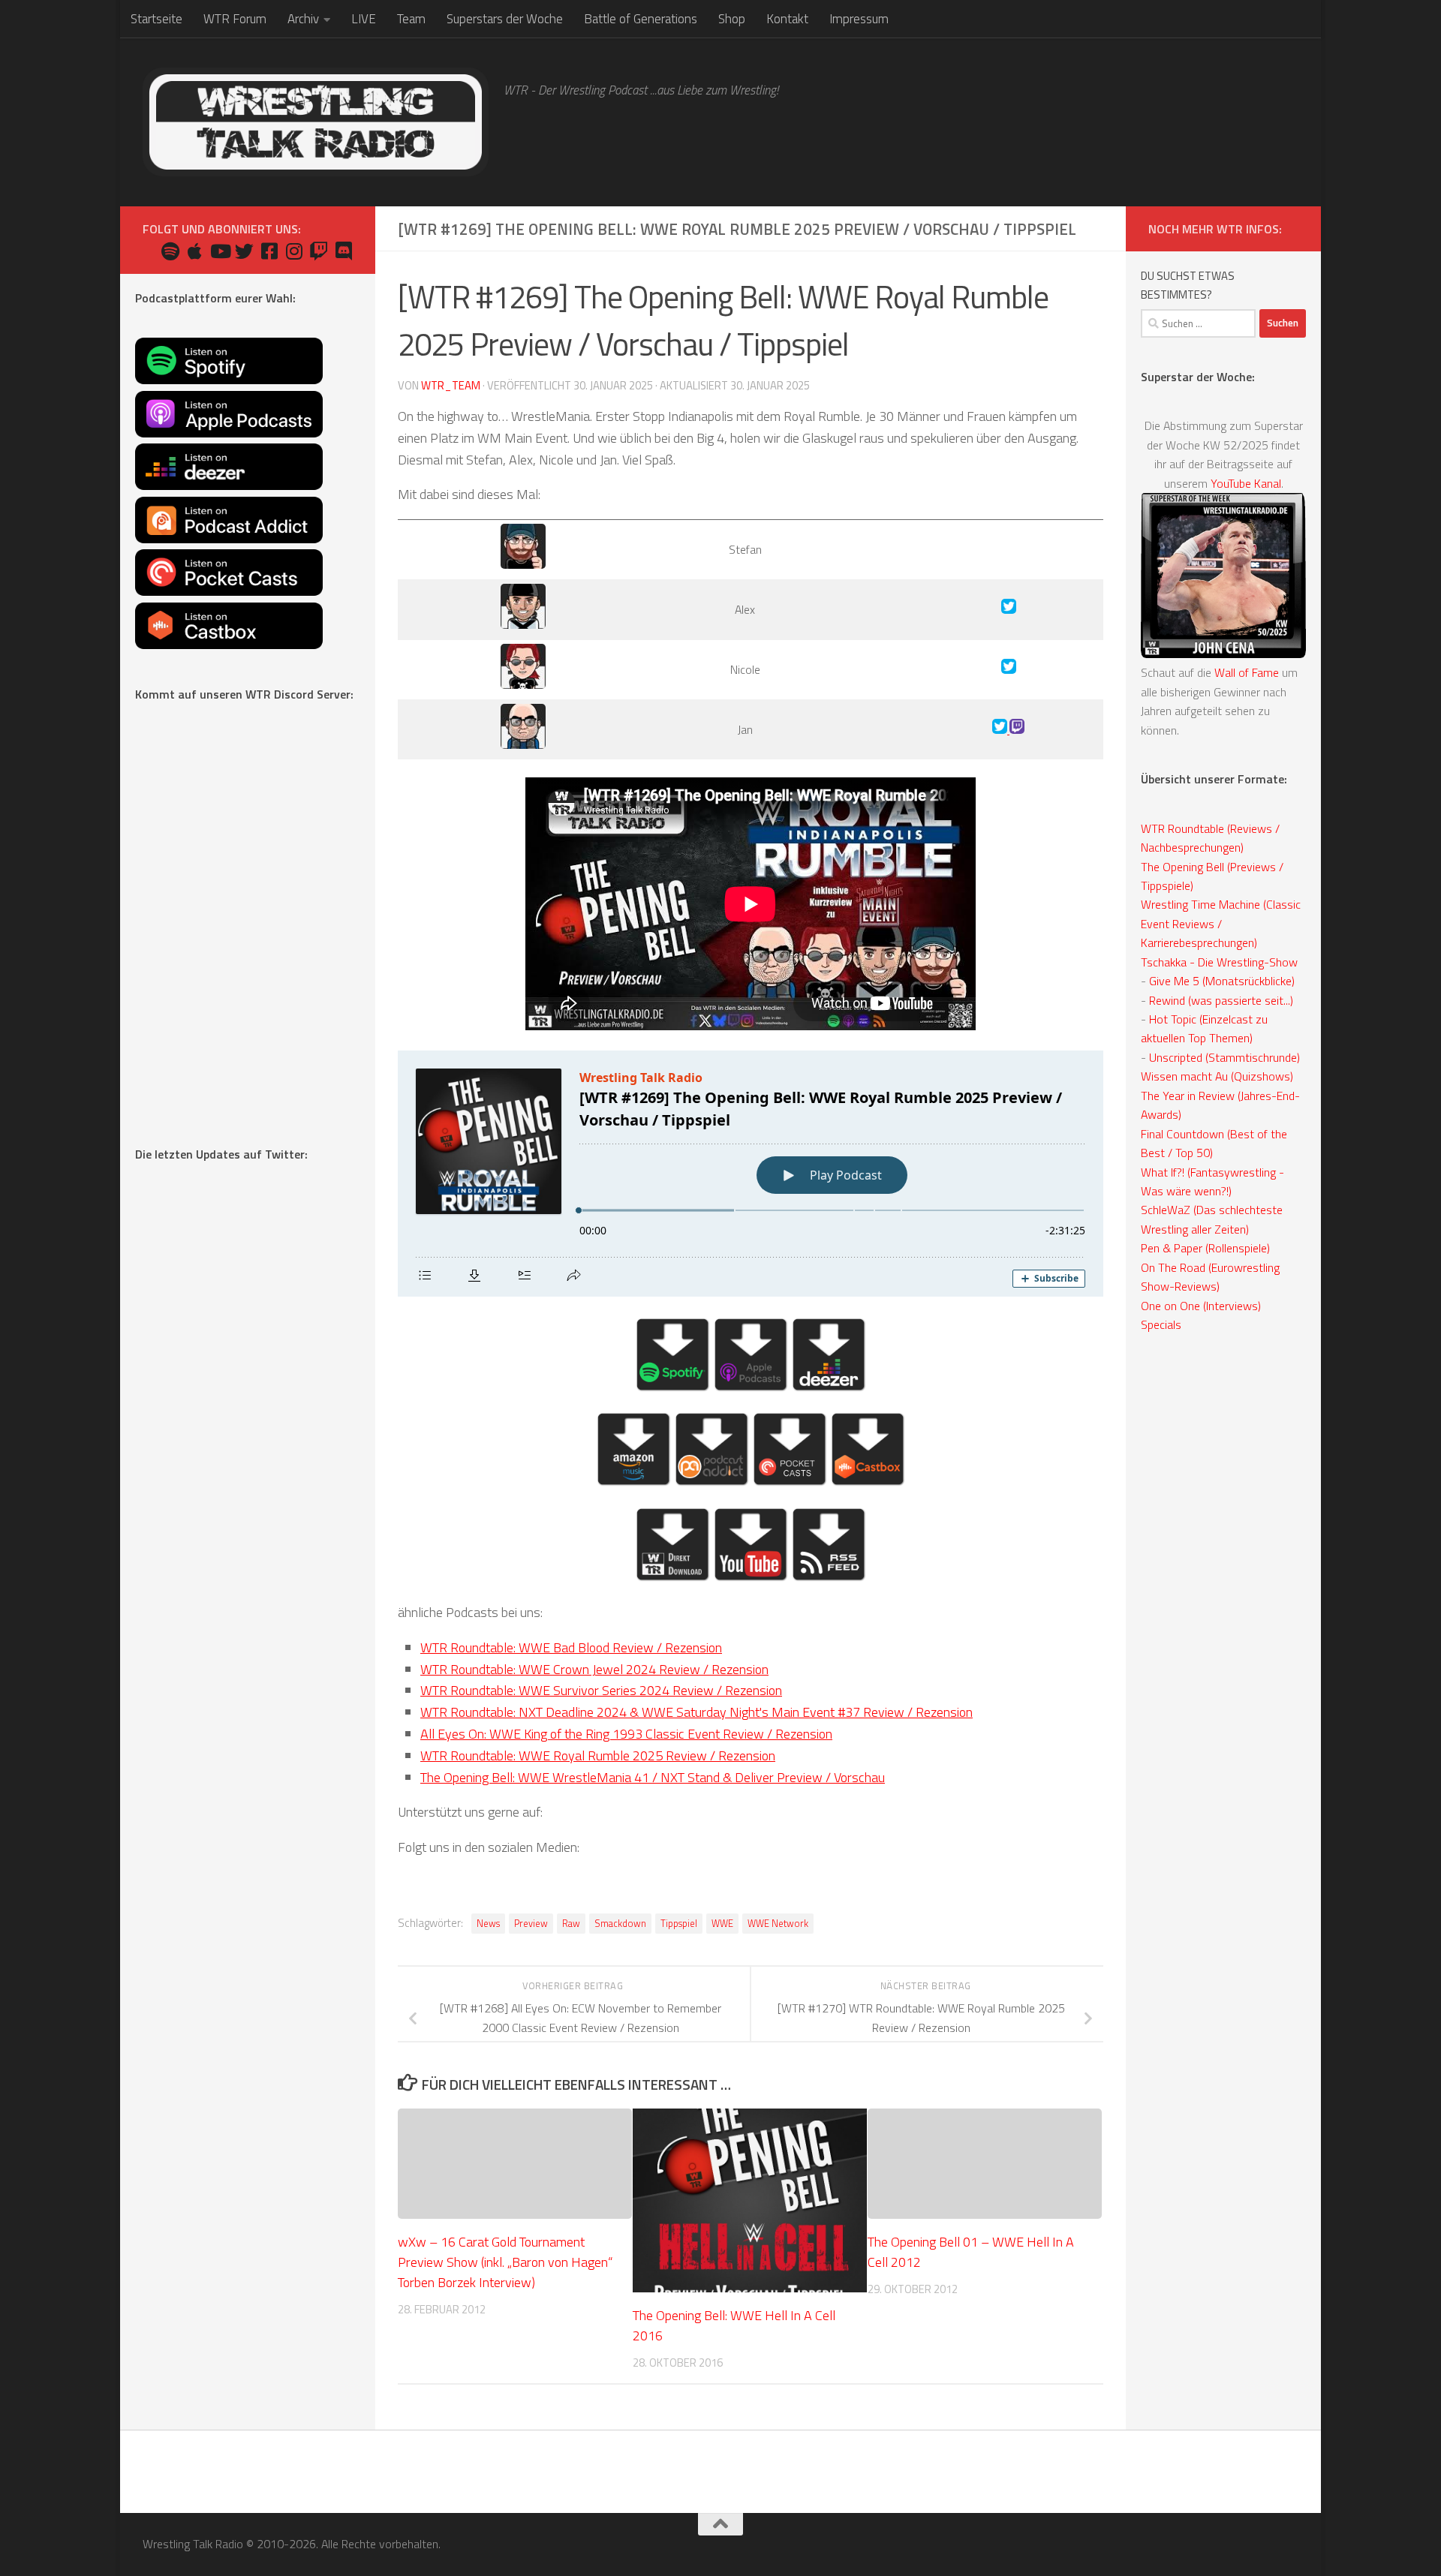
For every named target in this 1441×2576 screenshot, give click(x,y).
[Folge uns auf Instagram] (294, 251)
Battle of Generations (641, 19)
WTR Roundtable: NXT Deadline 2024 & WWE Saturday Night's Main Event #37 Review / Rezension (696, 1712)
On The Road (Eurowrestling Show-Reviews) (1210, 1277)
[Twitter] (1009, 609)
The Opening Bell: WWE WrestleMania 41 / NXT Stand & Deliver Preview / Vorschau (653, 1777)
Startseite (156, 19)
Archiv (303, 19)
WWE (722, 1924)
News (488, 1924)
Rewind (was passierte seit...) (1221, 1000)
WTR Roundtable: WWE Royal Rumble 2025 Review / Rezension (598, 1755)
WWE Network (778, 1924)
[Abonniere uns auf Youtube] (220, 251)
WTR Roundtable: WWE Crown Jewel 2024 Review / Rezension (594, 1669)
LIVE (364, 19)
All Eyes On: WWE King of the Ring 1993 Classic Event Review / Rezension (626, 1734)
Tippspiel (679, 1924)
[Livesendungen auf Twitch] (319, 251)
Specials (1161, 1324)
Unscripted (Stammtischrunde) (1224, 1057)
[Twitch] (1017, 729)
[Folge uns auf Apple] (195, 251)
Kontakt (787, 19)
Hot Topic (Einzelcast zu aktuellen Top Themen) (1204, 1028)
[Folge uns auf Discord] (343, 251)
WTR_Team (451, 385)
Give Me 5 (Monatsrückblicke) (1222, 981)
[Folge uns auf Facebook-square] (269, 251)
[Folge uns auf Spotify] (170, 251)
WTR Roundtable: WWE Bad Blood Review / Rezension (571, 1647)
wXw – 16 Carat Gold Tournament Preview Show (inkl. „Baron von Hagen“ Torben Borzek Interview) (505, 2262)
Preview (531, 1924)
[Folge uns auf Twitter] (244, 251)
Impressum (859, 19)
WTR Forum (235, 19)
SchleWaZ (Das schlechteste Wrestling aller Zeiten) (1212, 1219)
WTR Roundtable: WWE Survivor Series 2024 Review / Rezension (601, 1690)
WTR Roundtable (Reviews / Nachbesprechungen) (1210, 838)
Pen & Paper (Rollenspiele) (1205, 1248)
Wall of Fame (1247, 672)
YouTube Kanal (1246, 483)
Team (411, 19)
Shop (732, 19)
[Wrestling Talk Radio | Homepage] (316, 122)
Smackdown (620, 1924)
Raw (571, 1924)
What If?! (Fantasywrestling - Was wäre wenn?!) (1212, 1181)
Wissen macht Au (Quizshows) (1217, 1076)
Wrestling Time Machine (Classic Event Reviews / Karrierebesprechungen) (1221, 923)
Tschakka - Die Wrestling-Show (1219, 962)
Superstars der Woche (505, 19)
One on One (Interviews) (1201, 1306)
